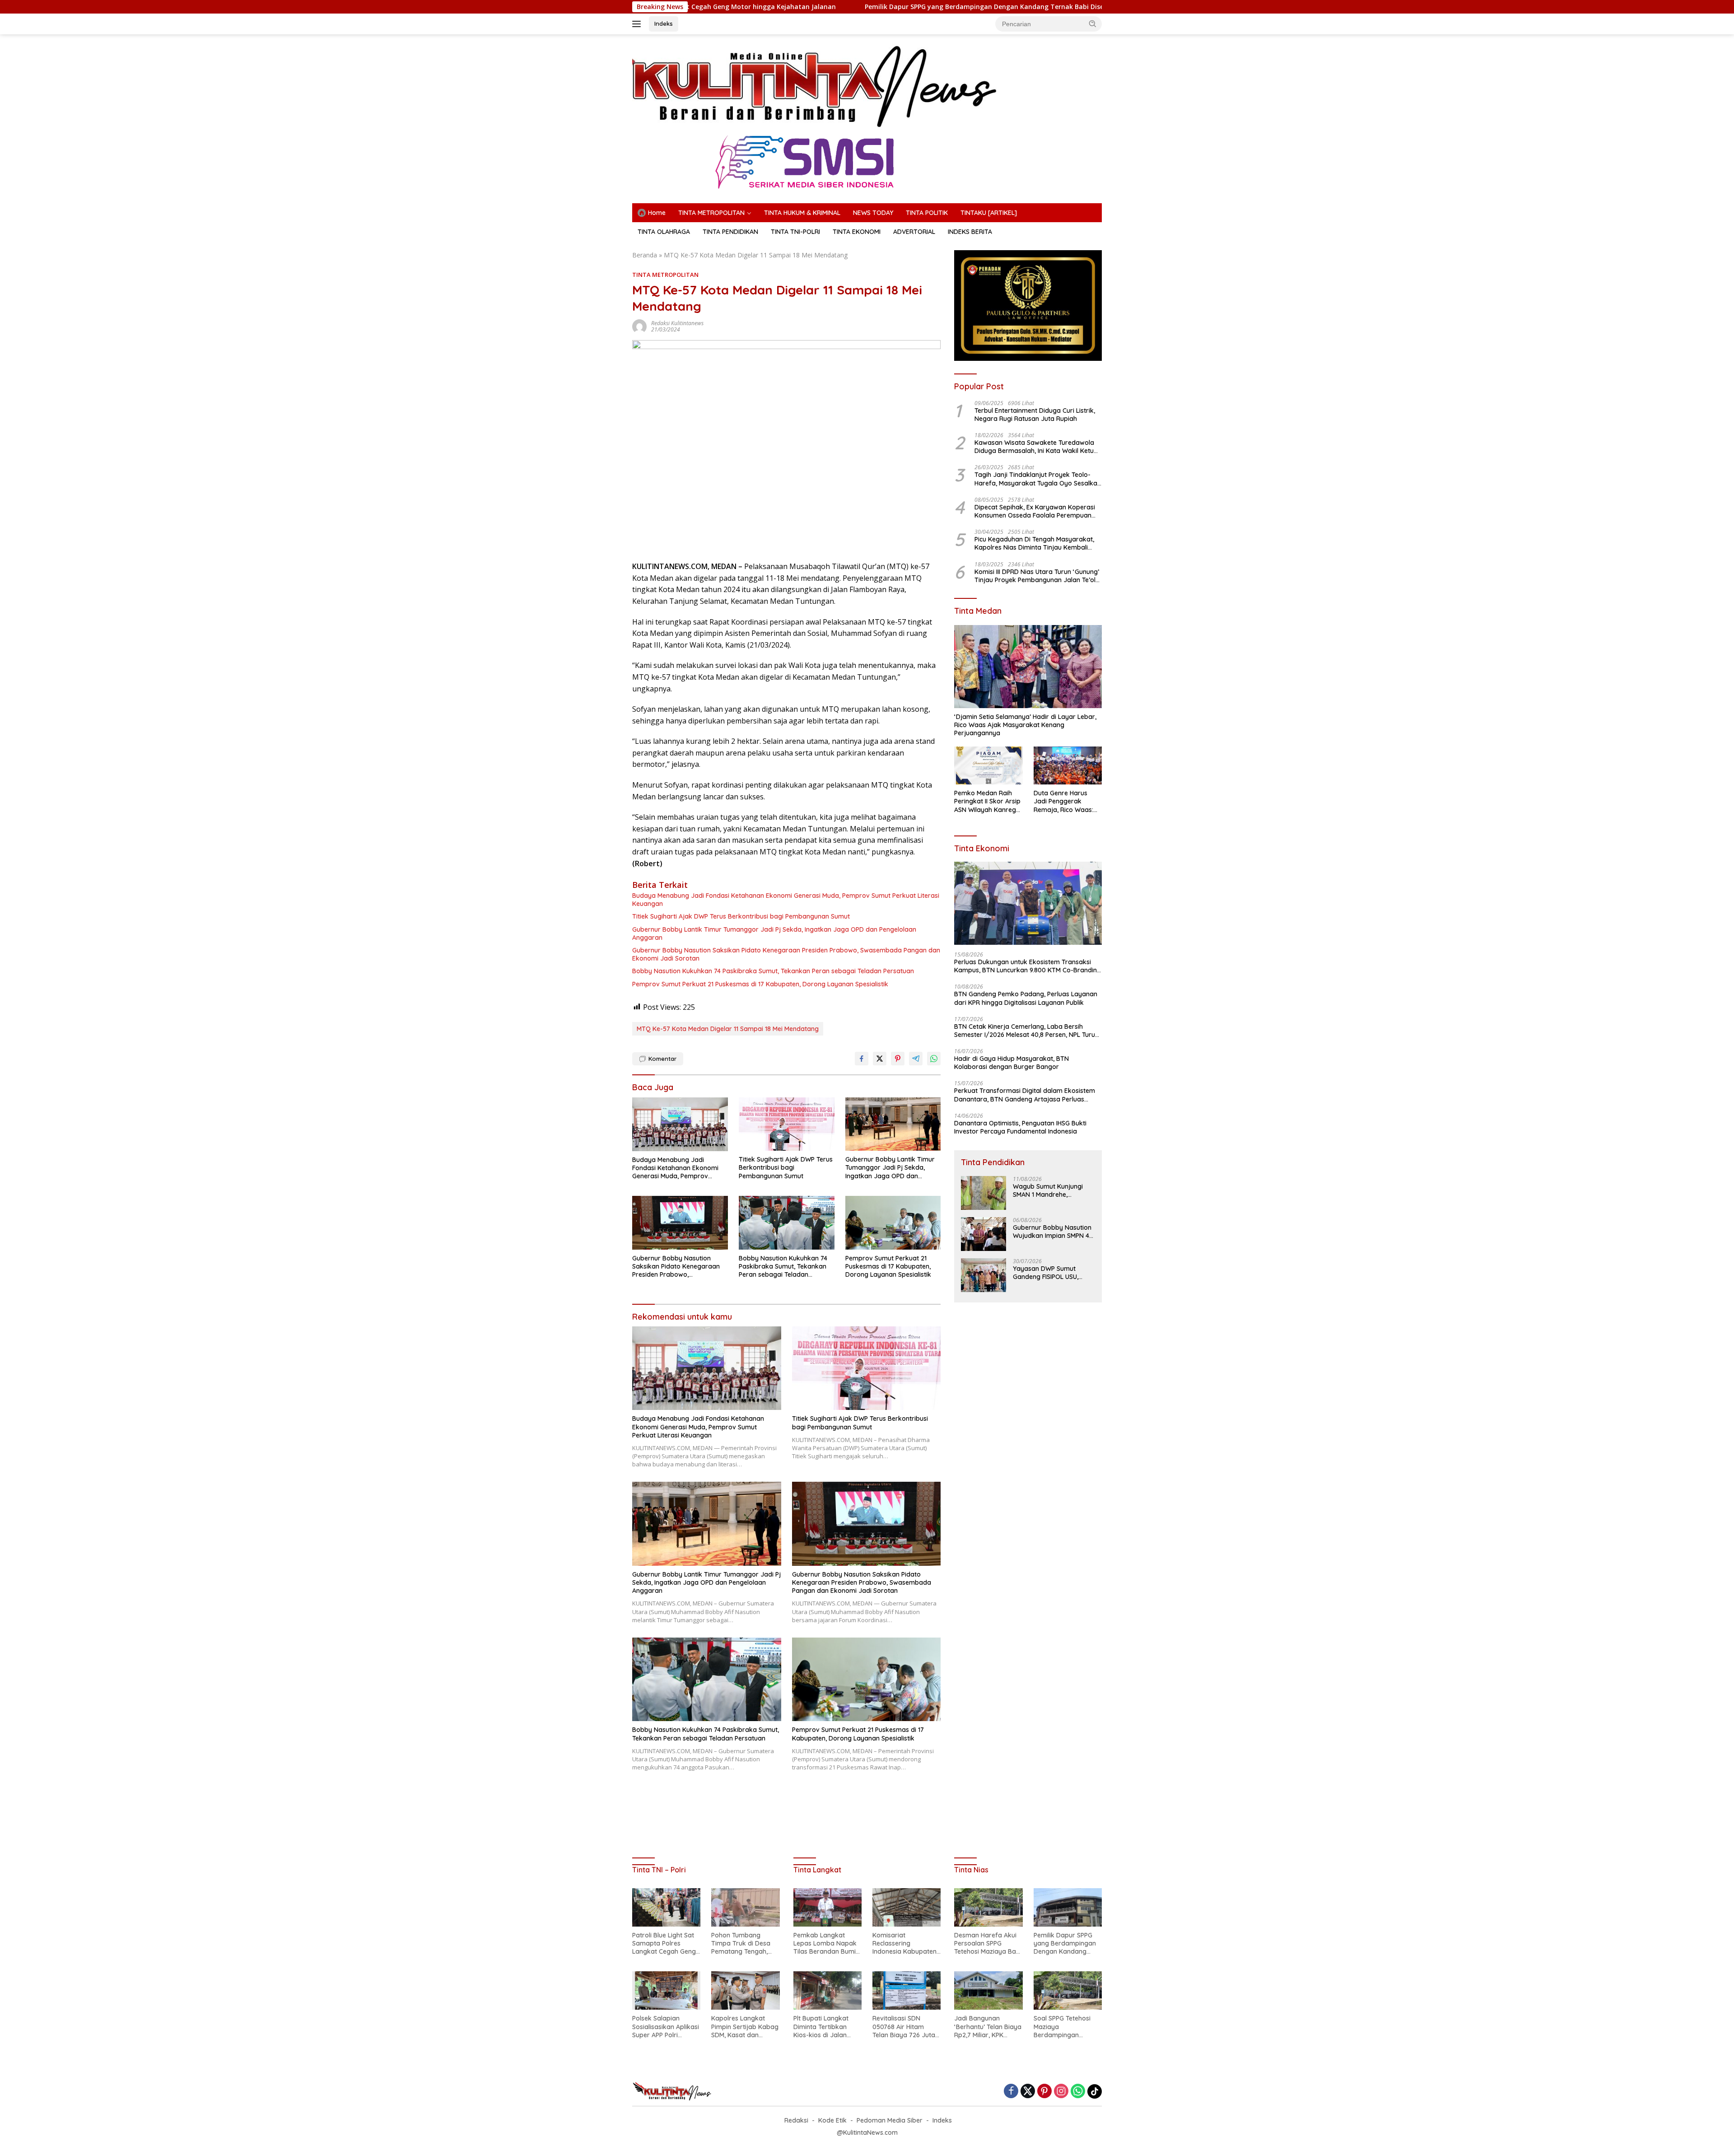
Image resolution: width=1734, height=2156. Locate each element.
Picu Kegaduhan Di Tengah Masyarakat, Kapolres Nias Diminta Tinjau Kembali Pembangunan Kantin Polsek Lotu (1034, 543)
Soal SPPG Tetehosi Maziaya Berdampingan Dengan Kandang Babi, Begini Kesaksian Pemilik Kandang (1067, 2027)
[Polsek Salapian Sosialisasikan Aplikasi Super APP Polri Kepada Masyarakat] (666, 1990)
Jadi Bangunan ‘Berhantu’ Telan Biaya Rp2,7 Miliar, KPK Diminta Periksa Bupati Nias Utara (988, 2027)
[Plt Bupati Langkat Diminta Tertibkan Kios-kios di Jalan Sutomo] (827, 1990)
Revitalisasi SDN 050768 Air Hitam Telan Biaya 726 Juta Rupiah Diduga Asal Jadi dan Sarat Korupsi (904, 2027)
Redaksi (796, 2120)
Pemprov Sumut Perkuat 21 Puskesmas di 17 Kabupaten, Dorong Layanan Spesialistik (760, 984)
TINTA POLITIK (927, 213)
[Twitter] (1028, 2092)
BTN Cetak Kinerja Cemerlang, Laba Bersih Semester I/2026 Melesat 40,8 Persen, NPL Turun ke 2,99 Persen (1026, 1031)
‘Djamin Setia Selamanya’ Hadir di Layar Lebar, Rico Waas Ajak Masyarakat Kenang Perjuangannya (1025, 725)
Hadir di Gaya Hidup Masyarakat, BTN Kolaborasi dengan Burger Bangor (1011, 1063)
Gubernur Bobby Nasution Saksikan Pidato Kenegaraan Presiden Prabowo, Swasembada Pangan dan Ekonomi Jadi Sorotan (786, 954)
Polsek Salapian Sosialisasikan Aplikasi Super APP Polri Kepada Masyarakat (666, 2027)
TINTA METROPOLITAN (711, 213)
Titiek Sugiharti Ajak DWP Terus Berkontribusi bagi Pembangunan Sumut (741, 916)
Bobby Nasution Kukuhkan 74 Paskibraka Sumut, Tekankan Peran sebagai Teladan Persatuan (773, 971)
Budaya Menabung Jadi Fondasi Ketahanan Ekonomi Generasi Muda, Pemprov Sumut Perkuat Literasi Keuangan (786, 900)
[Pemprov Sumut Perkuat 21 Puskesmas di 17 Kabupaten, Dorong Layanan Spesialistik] (893, 1223)
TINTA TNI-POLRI (795, 232)
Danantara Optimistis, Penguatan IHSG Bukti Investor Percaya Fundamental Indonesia (1020, 1127)
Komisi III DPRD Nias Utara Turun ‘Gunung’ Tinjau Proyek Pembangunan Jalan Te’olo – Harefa (1037, 576)
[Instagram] (1061, 2092)
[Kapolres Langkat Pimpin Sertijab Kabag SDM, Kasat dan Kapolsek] (745, 1990)
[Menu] (638, 24)
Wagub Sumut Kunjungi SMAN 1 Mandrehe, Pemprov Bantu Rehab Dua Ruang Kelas (1048, 1190)
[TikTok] (1095, 2091)
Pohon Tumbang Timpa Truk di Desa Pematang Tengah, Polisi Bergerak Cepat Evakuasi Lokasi (744, 1944)
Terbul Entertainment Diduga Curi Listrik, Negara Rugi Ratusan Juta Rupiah (1035, 415)
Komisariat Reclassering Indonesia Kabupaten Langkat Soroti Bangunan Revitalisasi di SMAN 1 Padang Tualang (905, 1944)
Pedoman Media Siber (890, 2120)
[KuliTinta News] (816, 86)
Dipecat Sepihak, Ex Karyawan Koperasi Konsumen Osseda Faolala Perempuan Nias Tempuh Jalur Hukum (1035, 511)
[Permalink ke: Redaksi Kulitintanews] (639, 326)
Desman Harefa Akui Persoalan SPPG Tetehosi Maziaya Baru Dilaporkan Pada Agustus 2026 (988, 1944)
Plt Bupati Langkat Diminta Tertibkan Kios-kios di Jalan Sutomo (821, 2027)
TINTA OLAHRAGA (664, 232)
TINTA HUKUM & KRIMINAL (802, 213)
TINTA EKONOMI (857, 232)
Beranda (645, 255)
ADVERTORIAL (914, 232)
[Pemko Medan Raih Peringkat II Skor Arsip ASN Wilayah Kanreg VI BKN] (988, 766)
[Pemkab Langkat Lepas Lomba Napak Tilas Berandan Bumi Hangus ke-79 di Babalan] (827, 1907)
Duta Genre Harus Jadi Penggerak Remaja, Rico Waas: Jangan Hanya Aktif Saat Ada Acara (1064, 801)
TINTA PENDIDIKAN (730, 232)
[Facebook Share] (862, 1059)
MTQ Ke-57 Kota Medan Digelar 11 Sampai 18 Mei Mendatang (728, 1029)
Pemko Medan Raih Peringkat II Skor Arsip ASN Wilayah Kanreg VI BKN (987, 801)
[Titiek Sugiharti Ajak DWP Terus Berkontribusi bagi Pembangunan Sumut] (787, 1124)
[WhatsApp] (1078, 2092)
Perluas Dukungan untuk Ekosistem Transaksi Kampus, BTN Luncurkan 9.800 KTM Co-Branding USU (1028, 966)
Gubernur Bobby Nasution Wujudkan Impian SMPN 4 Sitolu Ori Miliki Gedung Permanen (1052, 1232)
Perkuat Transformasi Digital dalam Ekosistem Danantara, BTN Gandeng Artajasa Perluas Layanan (1025, 1095)
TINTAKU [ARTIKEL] (989, 213)
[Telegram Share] (916, 1059)
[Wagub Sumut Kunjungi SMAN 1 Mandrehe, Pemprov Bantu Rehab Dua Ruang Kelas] (984, 1193)
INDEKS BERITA (970, 232)
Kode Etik (832, 2120)
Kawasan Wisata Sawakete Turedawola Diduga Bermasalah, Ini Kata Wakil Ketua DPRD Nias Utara (1036, 447)
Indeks (664, 23)
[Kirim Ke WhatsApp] (934, 1059)
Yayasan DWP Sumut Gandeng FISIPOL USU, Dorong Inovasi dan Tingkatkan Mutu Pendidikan (1046, 1273)
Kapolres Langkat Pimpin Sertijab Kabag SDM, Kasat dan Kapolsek (745, 2027)
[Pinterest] (1044, 2092)
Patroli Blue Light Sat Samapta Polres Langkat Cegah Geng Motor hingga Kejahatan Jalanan (664, 1944)
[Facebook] (1011, 2092)
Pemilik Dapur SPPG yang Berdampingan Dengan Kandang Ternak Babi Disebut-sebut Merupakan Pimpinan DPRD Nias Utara (867, 7)
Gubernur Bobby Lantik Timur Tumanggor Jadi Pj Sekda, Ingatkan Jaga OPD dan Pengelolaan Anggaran (774, 933)
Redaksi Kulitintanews (677, 323)
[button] (1093, 23)
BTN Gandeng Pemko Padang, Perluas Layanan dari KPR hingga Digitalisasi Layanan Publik (1026, 998)
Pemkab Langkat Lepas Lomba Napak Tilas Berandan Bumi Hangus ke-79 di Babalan (825, 1944)
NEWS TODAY (873, 213)
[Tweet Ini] (880, 1059)
